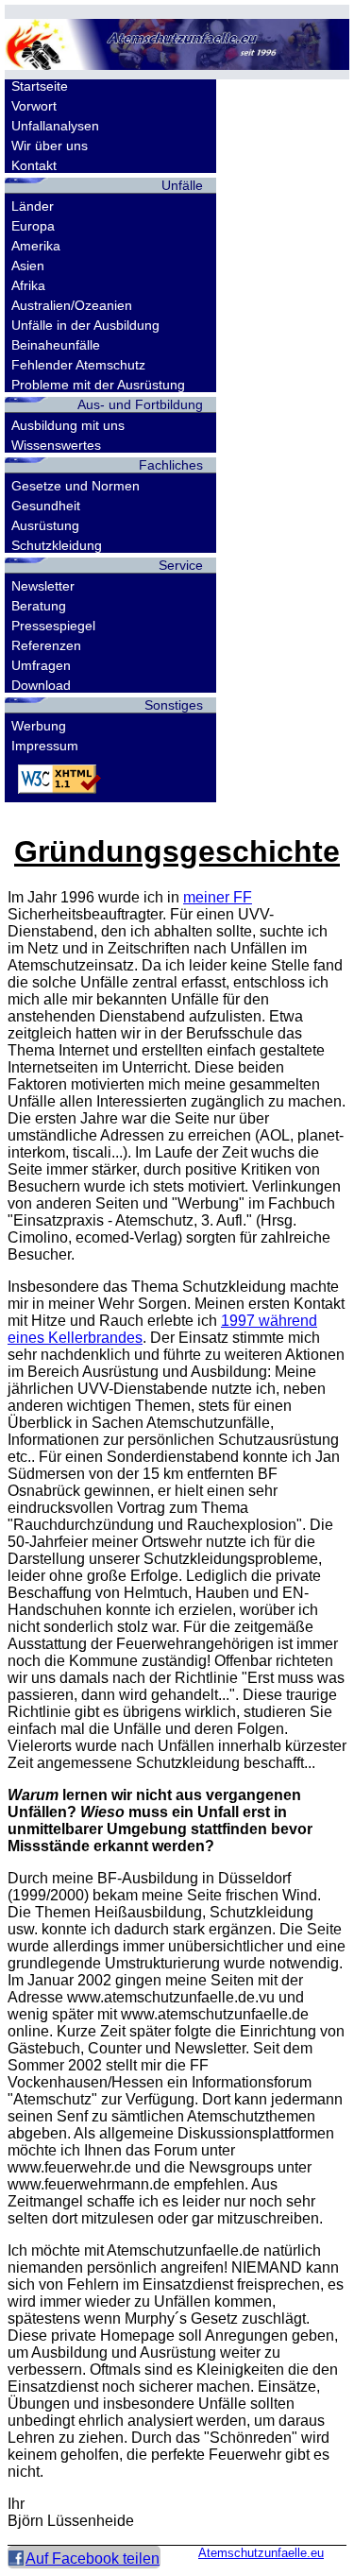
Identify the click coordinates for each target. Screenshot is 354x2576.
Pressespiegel (53, 626)
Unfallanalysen (55, 126)
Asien (28, 266)
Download (41, 685)
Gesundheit (46, 506)
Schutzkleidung (57, 545)
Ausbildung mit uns (68, 425)
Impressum (45, 746)
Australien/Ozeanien (72, 305)
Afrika (28, 285)
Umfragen (41, 665)
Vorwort (34, 106)
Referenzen (46, 645)
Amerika (36, 246)
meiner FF (218, 897)
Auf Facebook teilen (93, 2559)
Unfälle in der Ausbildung (85, 325)
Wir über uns (50, 146)
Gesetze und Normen (76, 486)
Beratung (39, 606)
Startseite (40, 86)
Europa (33, 226)
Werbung (39, 726)
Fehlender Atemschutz (78, 365)
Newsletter (43, 586)
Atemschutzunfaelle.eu (261, 2553)
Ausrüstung (45, 525)
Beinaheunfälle (56, 345)
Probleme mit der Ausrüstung (98, 385)
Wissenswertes (56, 445)
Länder (33, 206)
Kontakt (34, 165)
